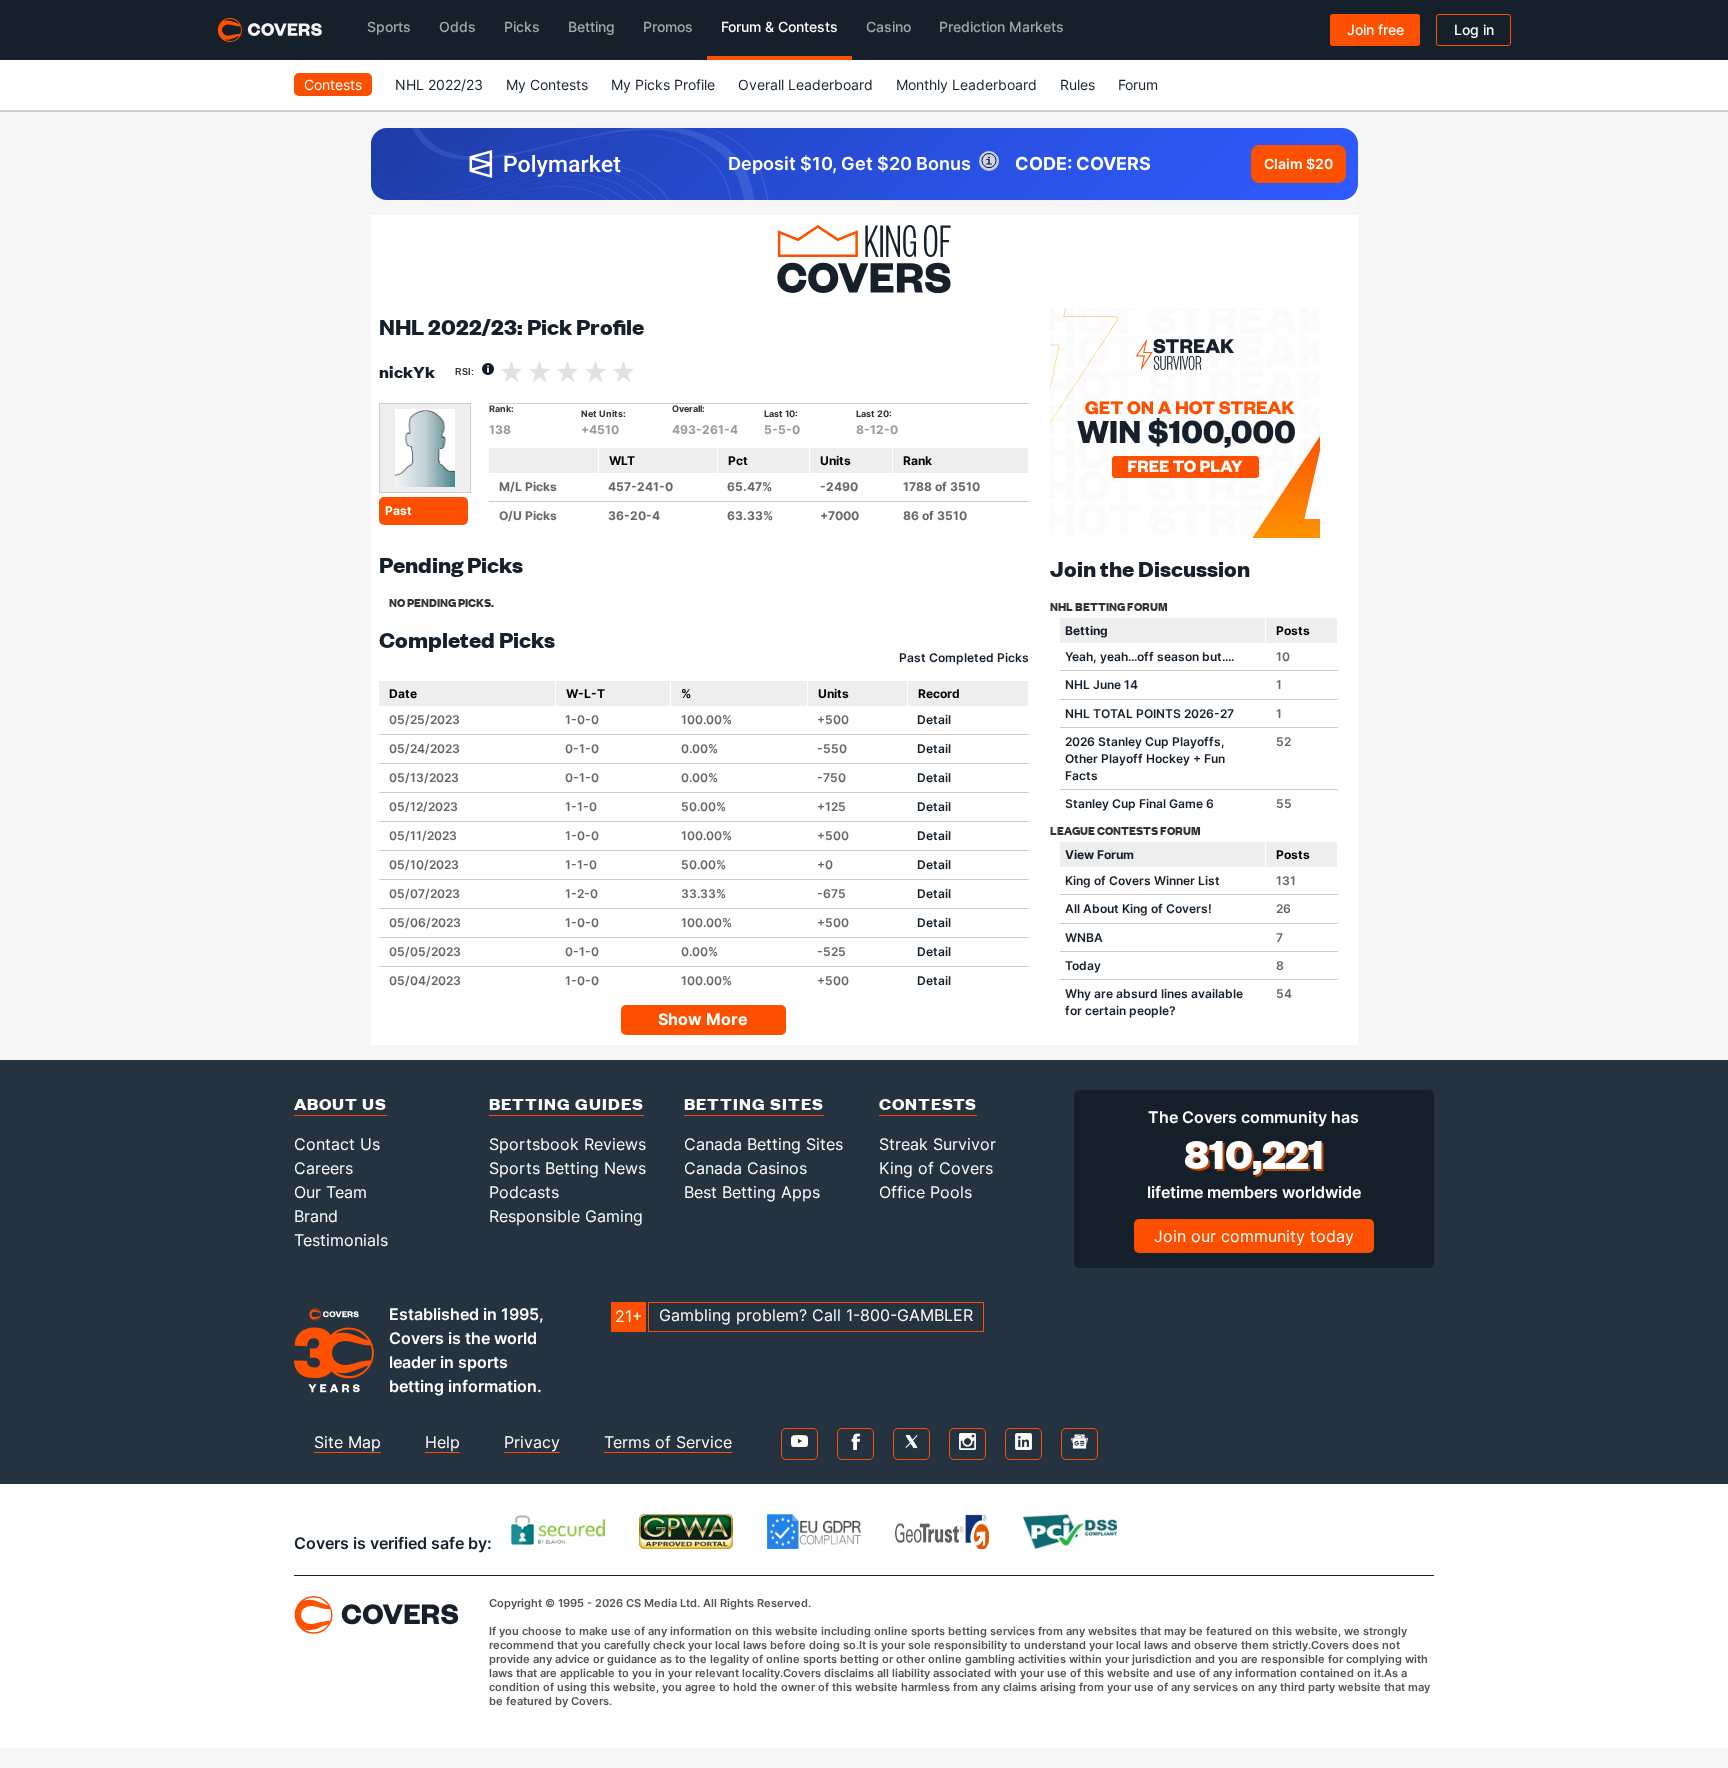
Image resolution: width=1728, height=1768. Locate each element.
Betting (1086, 630)
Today (1083, 965)
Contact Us (337, 1144)
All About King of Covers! (1138, 908)
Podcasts (524, 1192)
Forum (1138, 84)
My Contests (547, 84)
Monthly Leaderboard (966, 84)
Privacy (532, 1442)
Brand (316, 1216)
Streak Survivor (937, 1144)
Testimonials (341, 1240)
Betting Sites (754, 1103)
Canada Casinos (745, 1168)
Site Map (347, 1442)
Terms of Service (668, 1442)
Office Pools (925, 1192)
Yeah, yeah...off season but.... (1149, 656)
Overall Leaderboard (805, 84)
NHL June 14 (1101, 684)
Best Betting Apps (752, 1192)
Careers (323, 1168)
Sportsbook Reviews (567, 1144)
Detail (934, 719)
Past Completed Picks (964, 657)
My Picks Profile (663, 84)
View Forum (1099, 854)
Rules (1077, 84)
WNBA (1084, 937)
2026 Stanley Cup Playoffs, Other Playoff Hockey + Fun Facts (1145, 758)
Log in (1474, 29)
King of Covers (936, 1168)
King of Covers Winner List (1142, 880)
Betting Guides (566, 1103)
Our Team (330, 1192)
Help (442, 1442)
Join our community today (1254, 1236)
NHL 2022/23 (439, 84)
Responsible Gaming (566, 1216)
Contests (333, 84)
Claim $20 (1298, 163)
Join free (1375, 29)
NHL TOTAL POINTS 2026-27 (1149, 713)
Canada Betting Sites (763, 1144)
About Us (340, 1103)
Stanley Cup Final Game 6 (1139, 803)
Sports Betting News (567, 1168)
